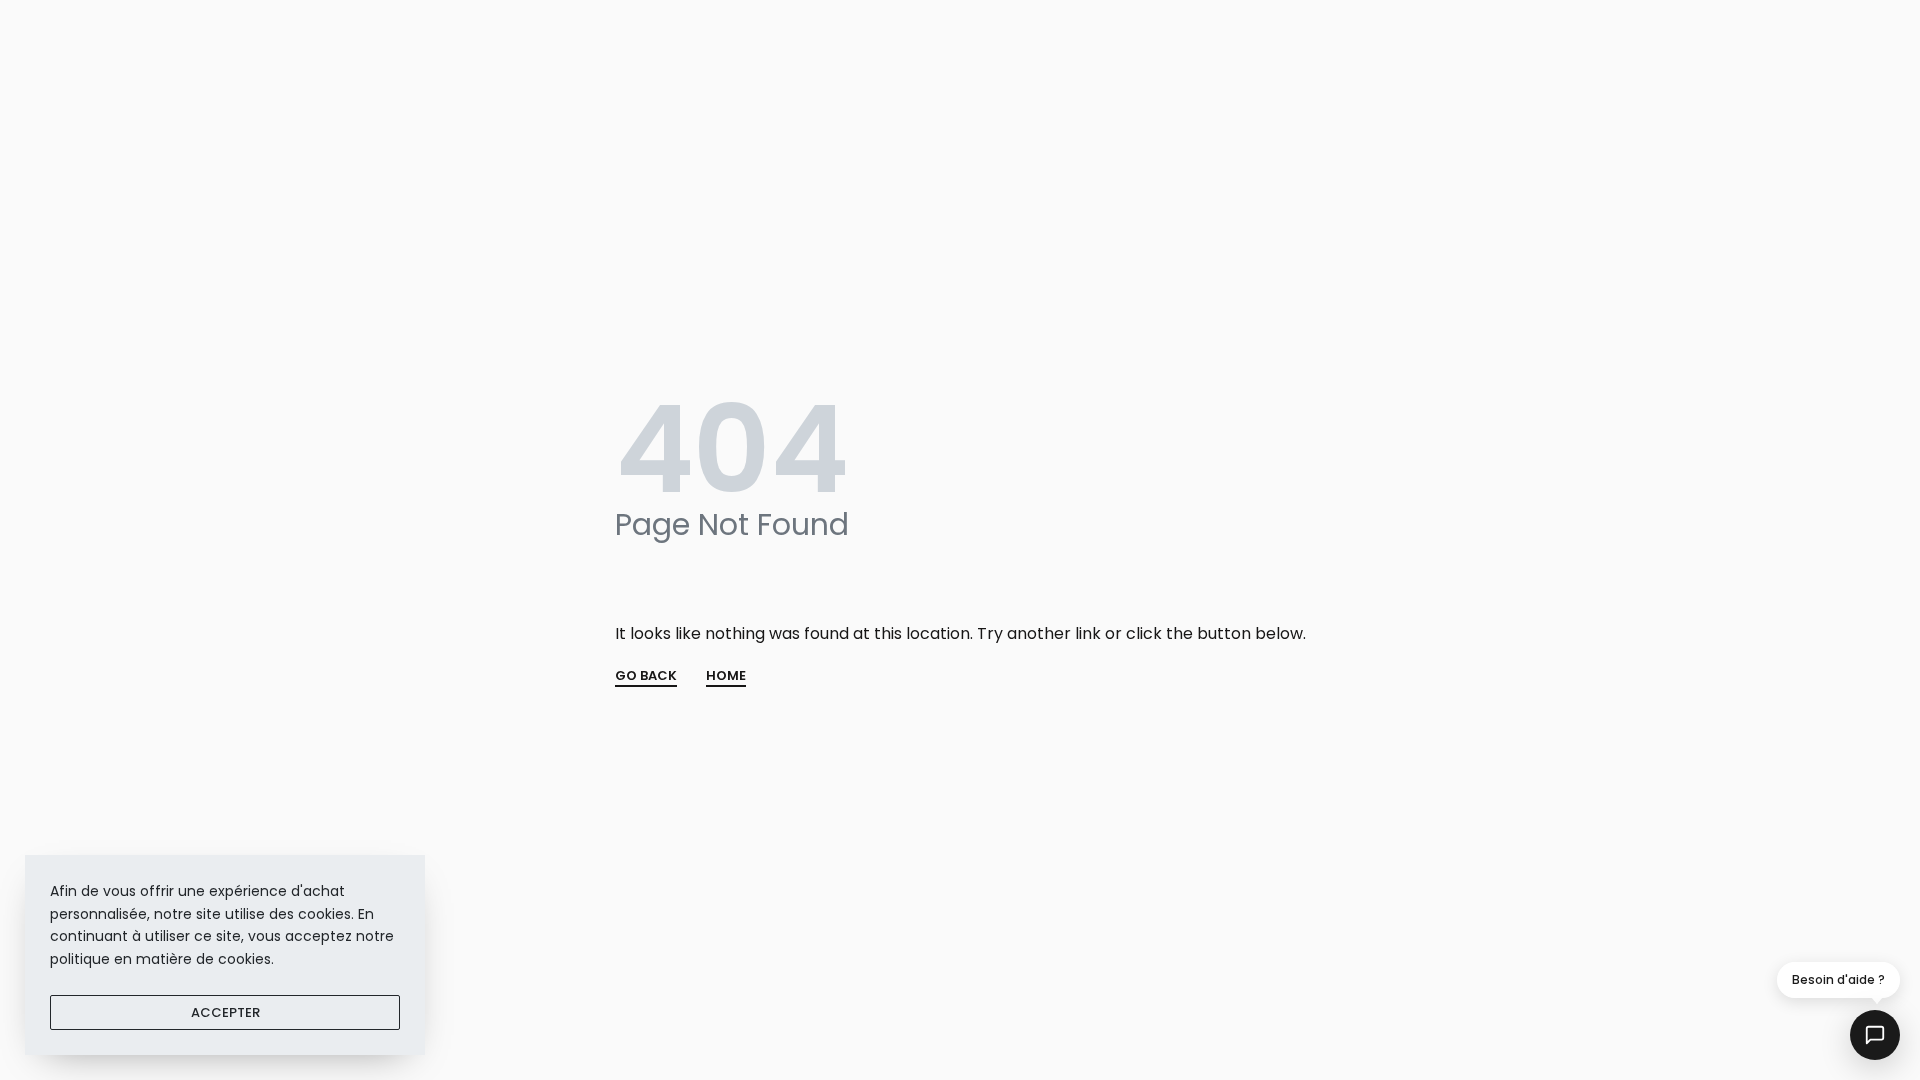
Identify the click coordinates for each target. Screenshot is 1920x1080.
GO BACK (646, 677)
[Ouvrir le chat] (1875, 1035)
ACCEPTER (225, 1012)
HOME (726, 677)
